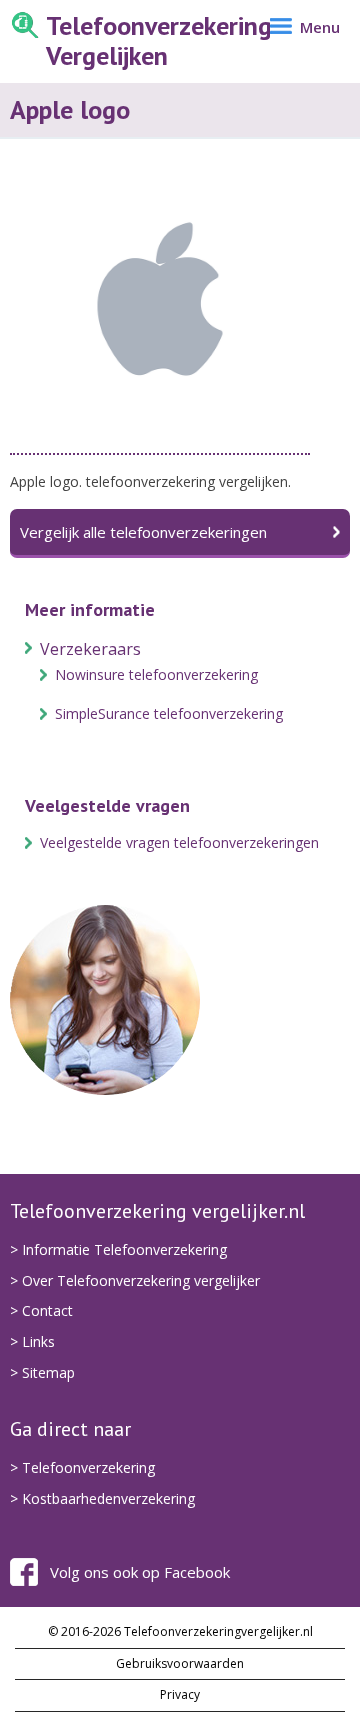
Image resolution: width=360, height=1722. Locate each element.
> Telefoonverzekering (82, 1467)
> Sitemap (42, 1372)
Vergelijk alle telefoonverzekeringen (143, 532)
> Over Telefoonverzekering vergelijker (135, 1280)
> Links (32, 1341)
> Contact (41, 1310)
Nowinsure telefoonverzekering (156, 674)
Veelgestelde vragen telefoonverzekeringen (179, 842)
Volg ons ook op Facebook (140, 1572)
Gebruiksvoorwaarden (180, 1663)
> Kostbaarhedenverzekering (102, 1498)
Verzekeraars (90, 649)
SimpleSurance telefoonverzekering (169, 713)
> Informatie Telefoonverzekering (118, 1249)
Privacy (180, 1694)
